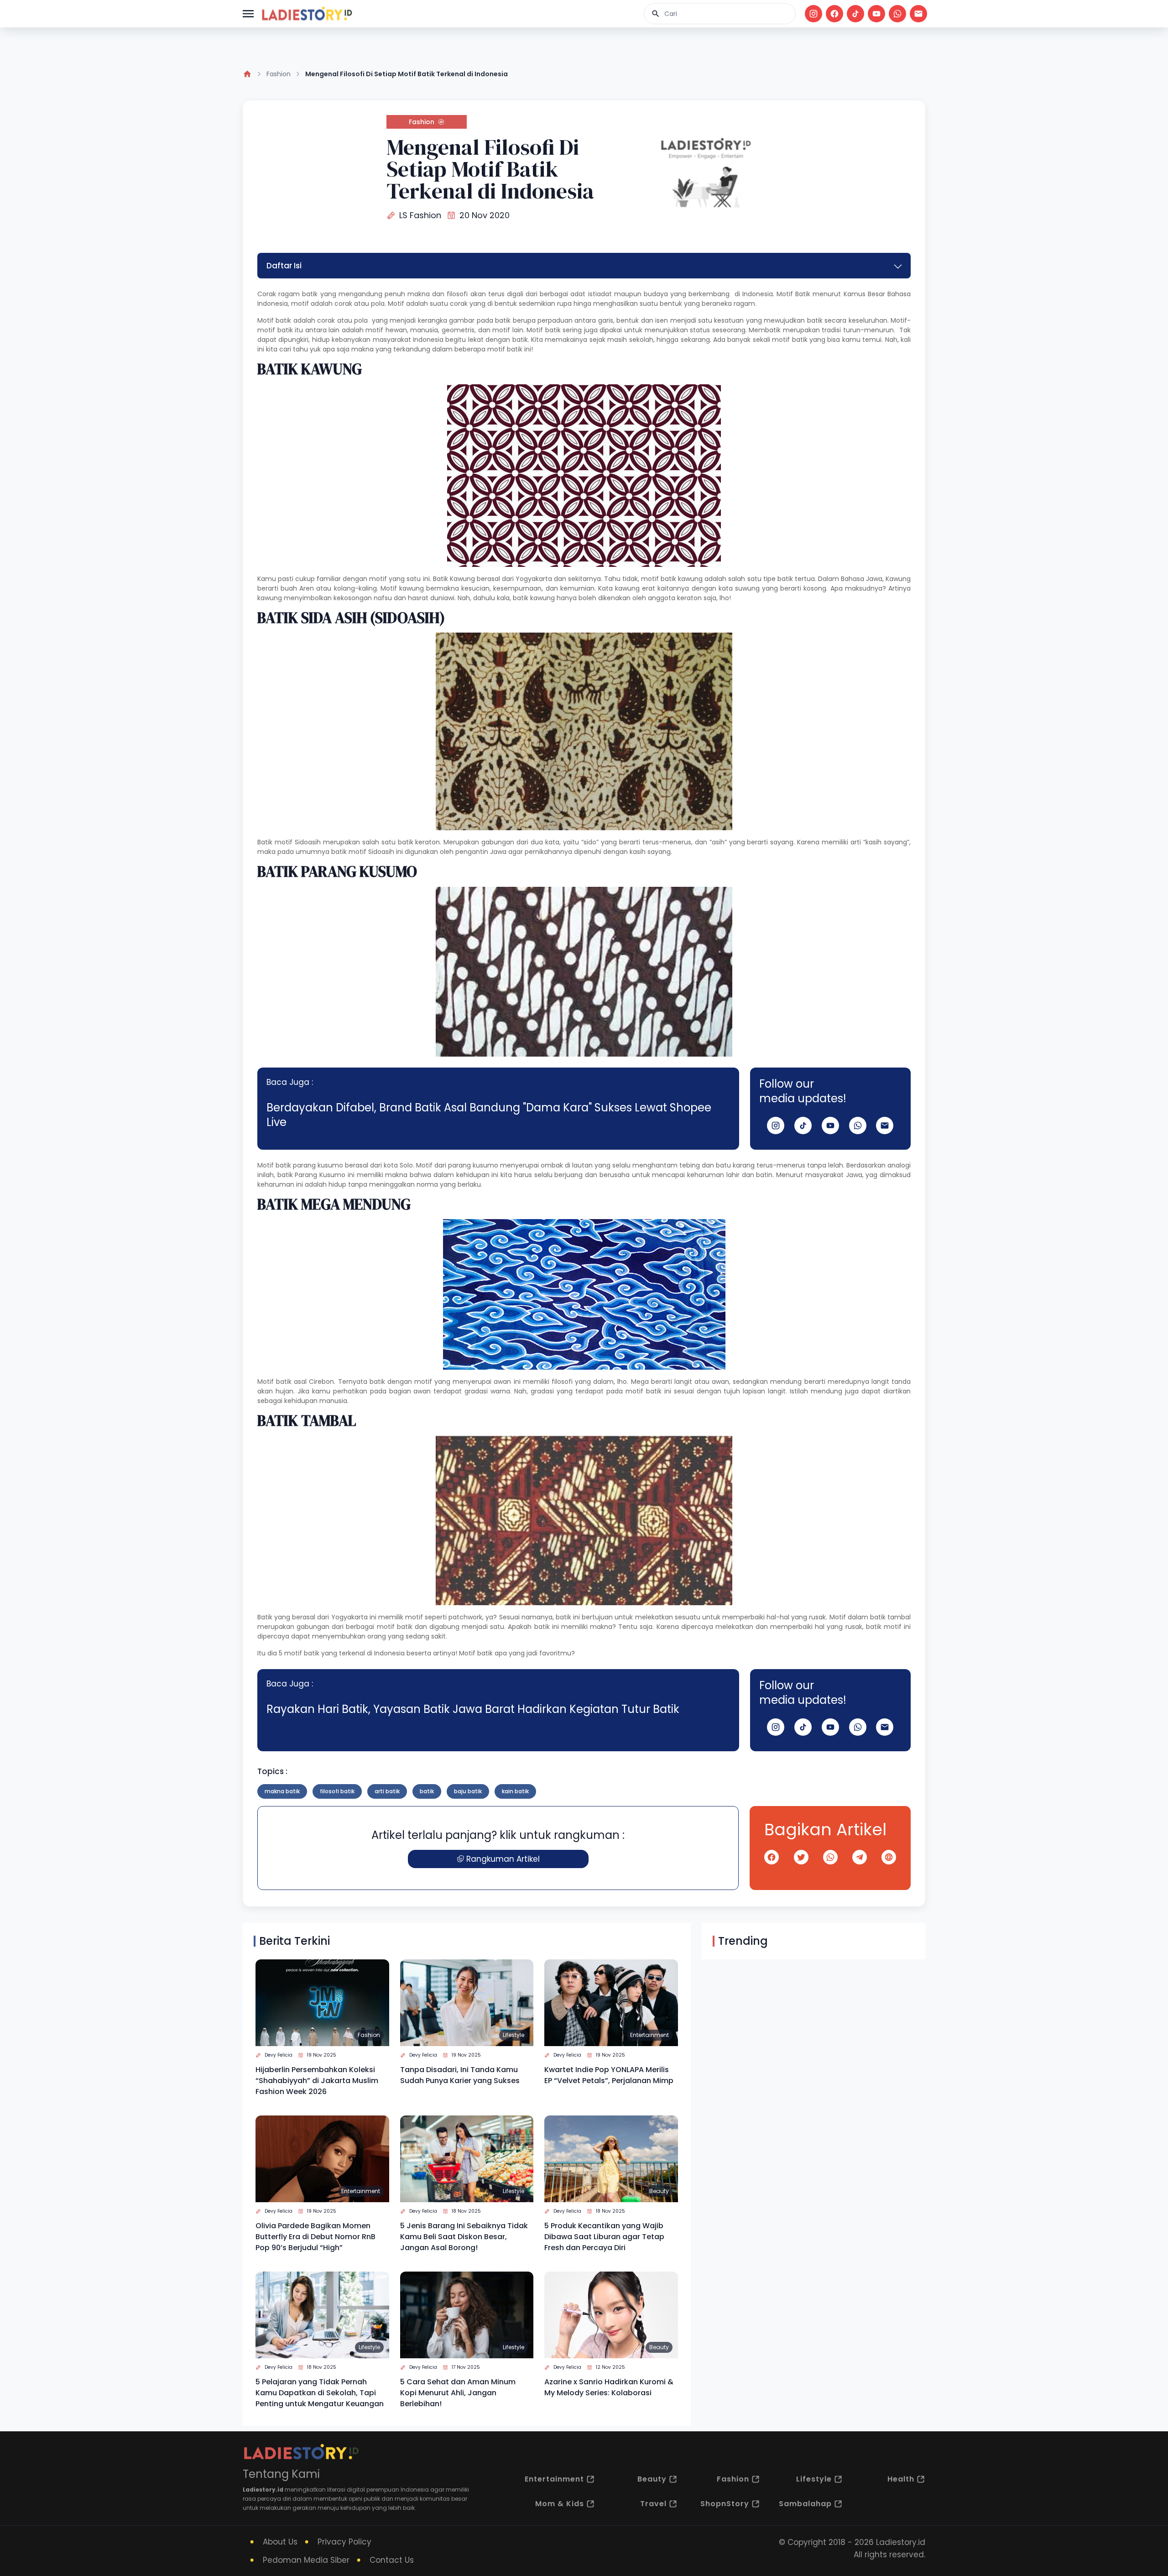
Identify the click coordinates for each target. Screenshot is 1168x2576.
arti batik (387, 1791)
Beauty (659, 2191)
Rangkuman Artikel (503, 1859)
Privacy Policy (344, 2542)
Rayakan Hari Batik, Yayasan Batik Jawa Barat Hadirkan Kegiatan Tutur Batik (473, 1709)
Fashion (279, 74)
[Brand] (307, 14)
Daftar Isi (284, 266)
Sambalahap (805, 2504)
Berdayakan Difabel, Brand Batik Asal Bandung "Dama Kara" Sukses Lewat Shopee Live (489, 1115)
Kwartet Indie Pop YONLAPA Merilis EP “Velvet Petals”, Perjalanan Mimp (609, 2075)
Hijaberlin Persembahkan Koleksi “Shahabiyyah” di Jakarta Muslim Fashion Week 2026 (317, 2081)
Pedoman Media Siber (306, 2560)
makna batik (282, 1791)
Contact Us (392, 2560)
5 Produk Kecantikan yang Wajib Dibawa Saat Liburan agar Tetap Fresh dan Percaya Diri (604, 2237)
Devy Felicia (279, 2055)
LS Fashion (420, 215)
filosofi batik (337, 1791)
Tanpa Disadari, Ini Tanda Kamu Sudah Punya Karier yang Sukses (460, 2075)
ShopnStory (725, 2504)
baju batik (468, 1791)
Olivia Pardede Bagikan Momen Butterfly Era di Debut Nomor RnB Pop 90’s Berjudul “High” (315, 2237)
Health (901, 2479)
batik (427, 1791)
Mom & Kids (560, 2504)
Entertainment (649, 2035)
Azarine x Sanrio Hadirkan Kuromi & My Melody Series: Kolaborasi (609, 2387)
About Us (280, 2542)
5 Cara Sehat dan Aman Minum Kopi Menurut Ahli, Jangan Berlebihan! (458, 2393)
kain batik (515, 1791)
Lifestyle (514, 2035)
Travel (653, 2504)
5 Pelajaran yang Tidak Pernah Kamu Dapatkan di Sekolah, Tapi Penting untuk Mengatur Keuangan (320, 2393)
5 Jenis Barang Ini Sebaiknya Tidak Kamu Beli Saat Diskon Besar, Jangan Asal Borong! (464, 2237)
